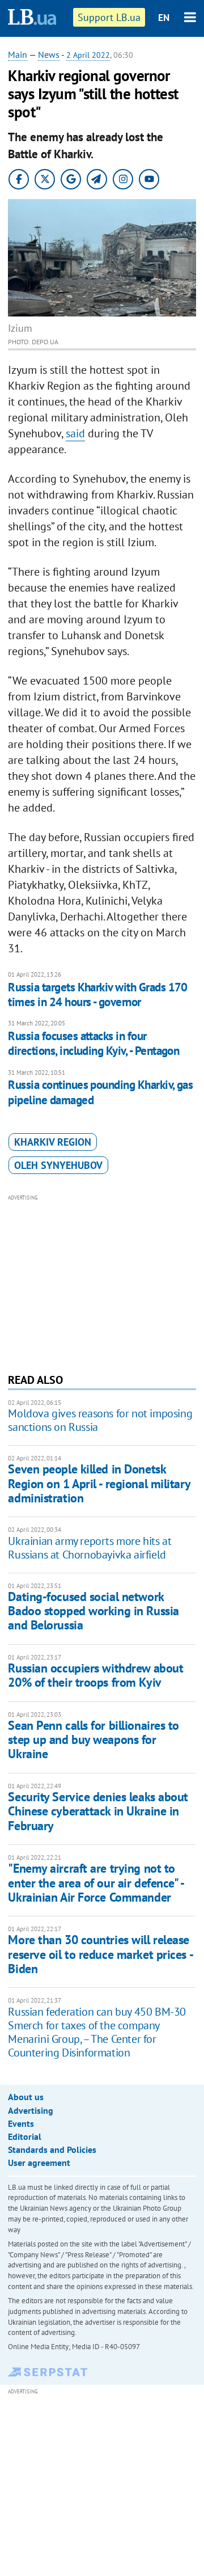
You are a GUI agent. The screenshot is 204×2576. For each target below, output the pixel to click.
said (75, 433)
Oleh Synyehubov (58, 1165)
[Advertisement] (102, 1282)
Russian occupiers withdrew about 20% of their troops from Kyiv (95, 1675)
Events (21, 2123)
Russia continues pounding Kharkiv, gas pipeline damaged (100, 1092)
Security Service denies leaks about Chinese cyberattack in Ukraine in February (98, 1811)
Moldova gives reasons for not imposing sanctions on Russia (100, 1420)
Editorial (25, 2136)
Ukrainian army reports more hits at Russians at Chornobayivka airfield (90, 1548)
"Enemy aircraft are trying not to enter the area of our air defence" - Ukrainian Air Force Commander (95, 1883)
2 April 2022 (88, 55)
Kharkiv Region (53, 1142)
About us (26, 2097)
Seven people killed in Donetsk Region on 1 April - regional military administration (99, 1483)
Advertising (31, 2110)
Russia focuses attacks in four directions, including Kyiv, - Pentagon (93, 1043)
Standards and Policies (52, 2150)
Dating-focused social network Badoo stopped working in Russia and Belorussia (93, 1611)
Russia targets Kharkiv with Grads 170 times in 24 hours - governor (98, 994)
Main (18, 54)
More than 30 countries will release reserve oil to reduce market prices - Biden (100, 1954)
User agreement (39, 2163)
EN (164, 18)
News (49, 54)
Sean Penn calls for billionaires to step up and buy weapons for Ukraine (93, 1740)
